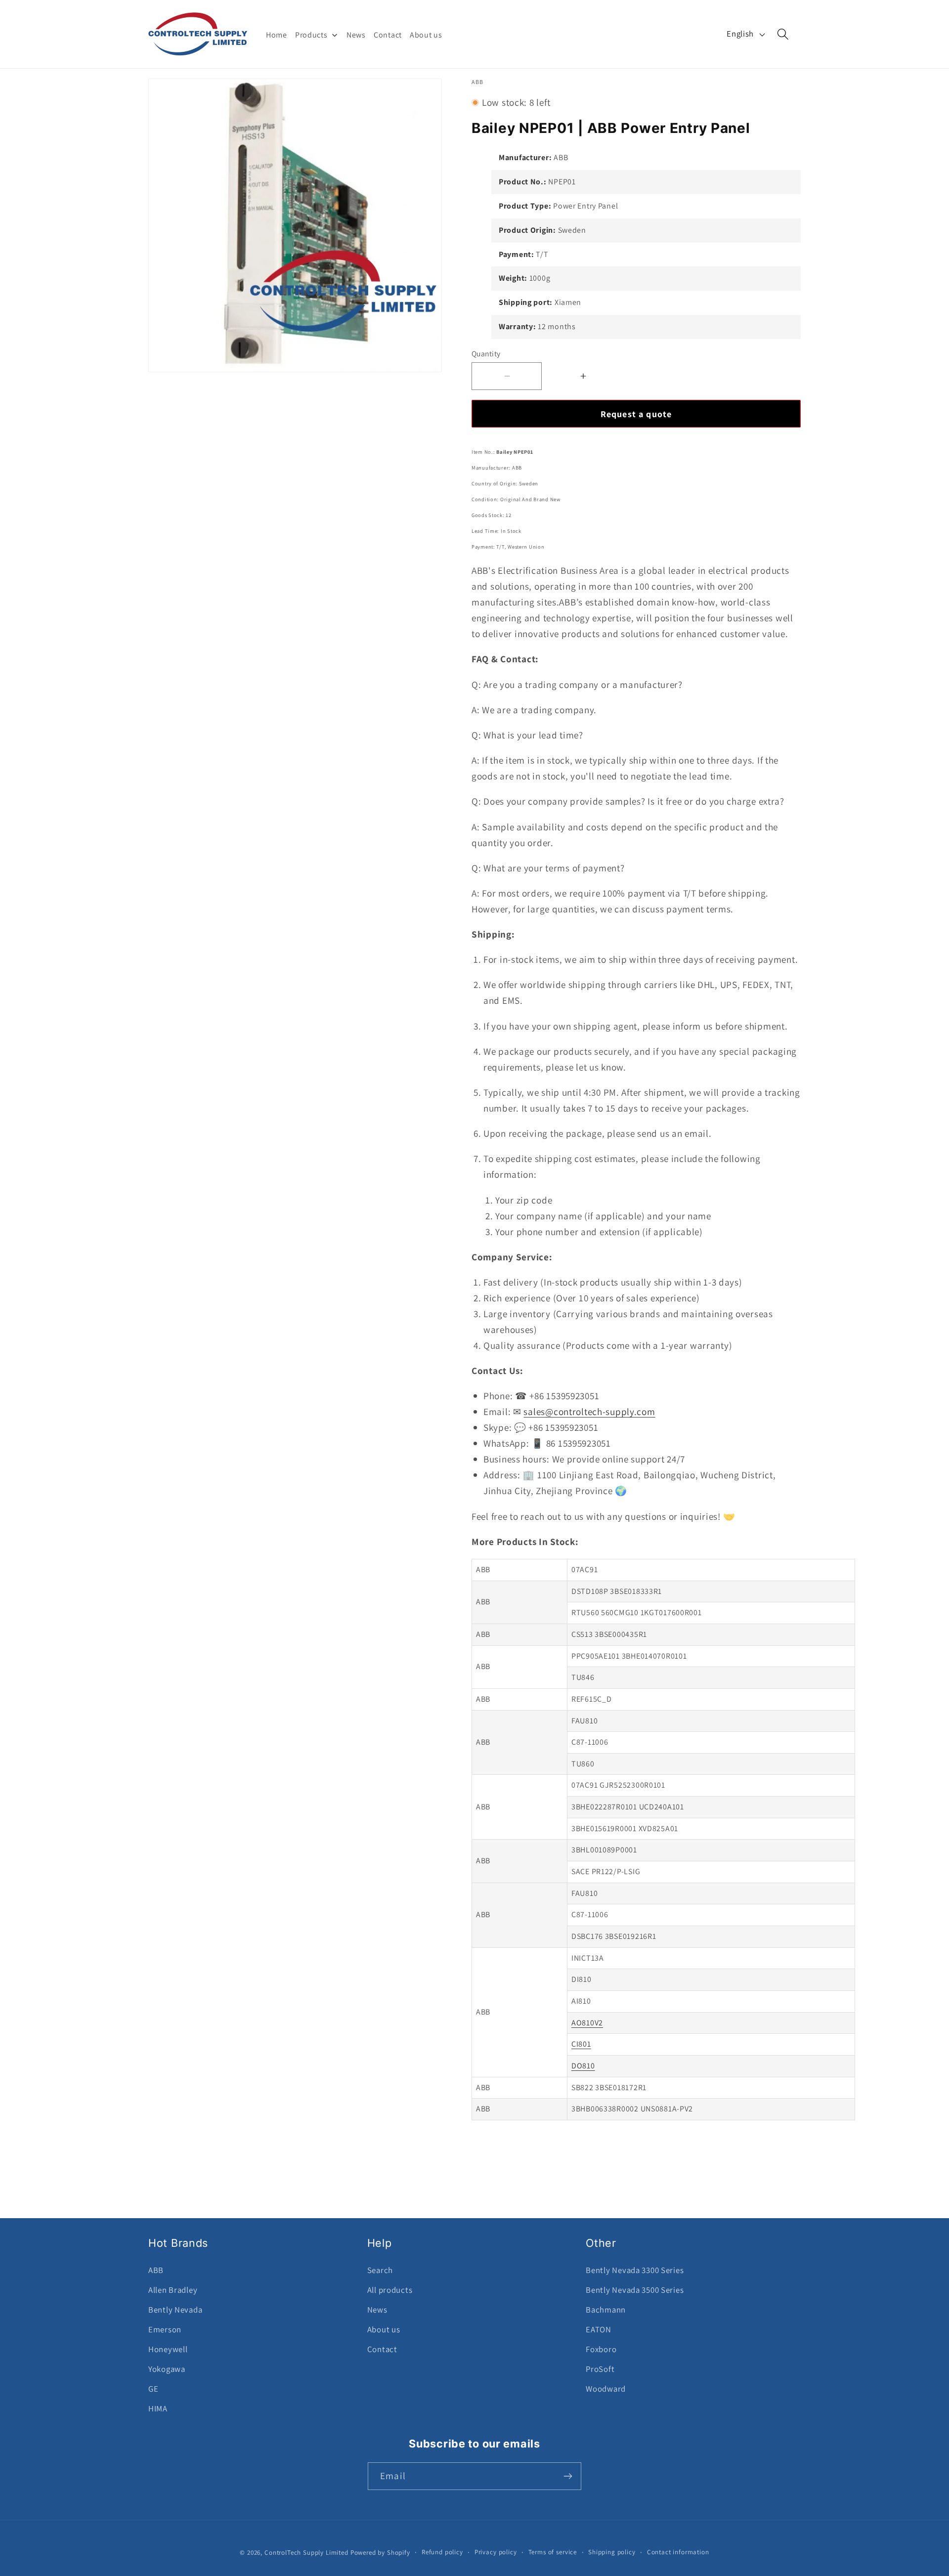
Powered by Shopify (380, 2553)
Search (380, 2270)
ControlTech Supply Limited (306, 2553)
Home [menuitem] (277, 35)
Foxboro (601, 2349)
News (377, 2310)
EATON (599, 2329)
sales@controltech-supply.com (589, 1412)
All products (390, 2290)
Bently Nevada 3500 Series (635, 2290)
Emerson (165, 2329)
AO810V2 (587, 2023)
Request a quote (636, 414)
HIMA (158, 2408)
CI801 (581, 2044)
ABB (156, 2270)
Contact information (678, 2552)
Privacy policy (496, 2552)
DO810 (583, 2066)
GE (153, 2389)
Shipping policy (612, 2552)
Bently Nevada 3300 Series (635, 2270)
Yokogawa (167, 2369)
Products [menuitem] (311, 35)
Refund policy (442, 2552)
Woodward (606, 2389)
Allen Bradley (173, 2290)
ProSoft (600, 2369)
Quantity (486, 353)
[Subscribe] (568, 2476)
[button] (783, 34)
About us (384, 2329)
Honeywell (168, 2349)
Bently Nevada (175, 2310)
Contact (382, 2349)
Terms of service (553, 2552)
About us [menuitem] (426, 35)
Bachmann (606, 2310)
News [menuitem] (356, 35)
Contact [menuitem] (388, 35)
